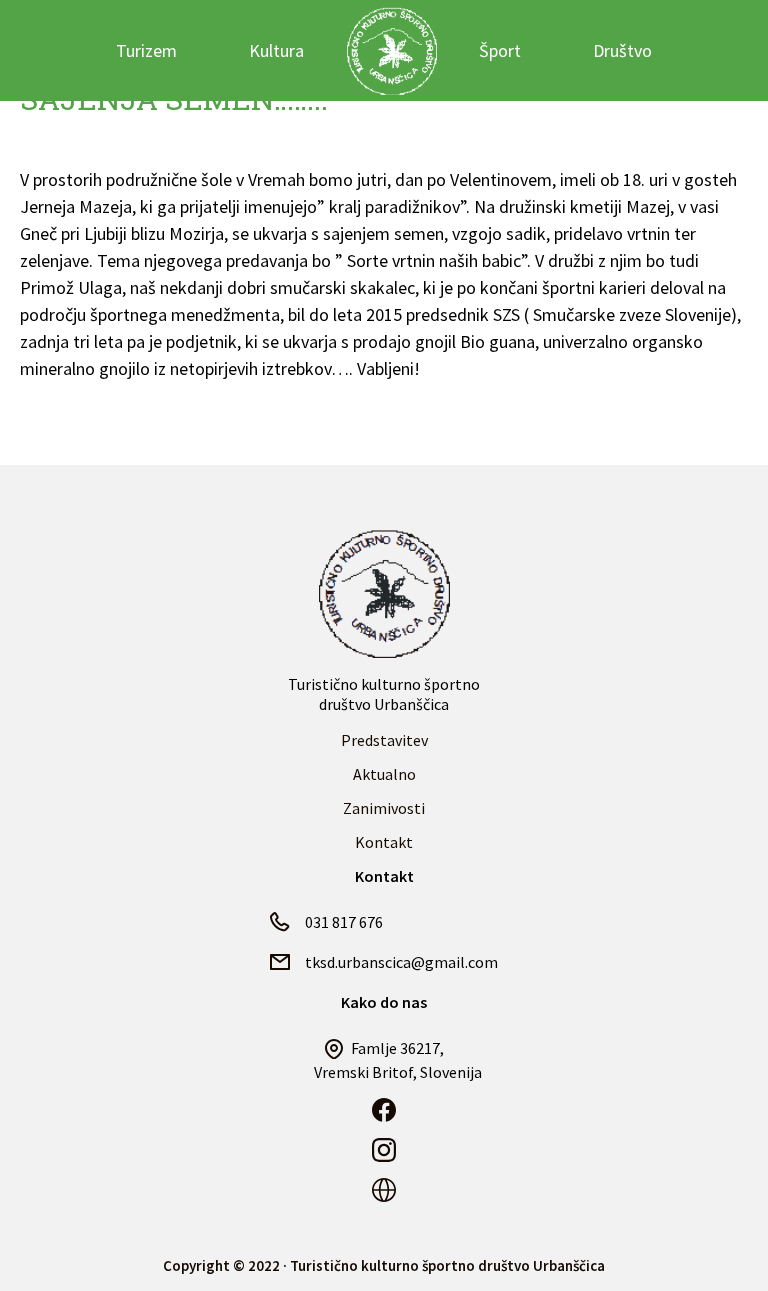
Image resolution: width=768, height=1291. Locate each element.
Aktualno (384, 774)
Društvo (622, 50)
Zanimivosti (384, 808)
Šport (500, 50)
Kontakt (384, 842)
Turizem (146, 50)
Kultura (276, 50)
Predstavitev (384, 740)
